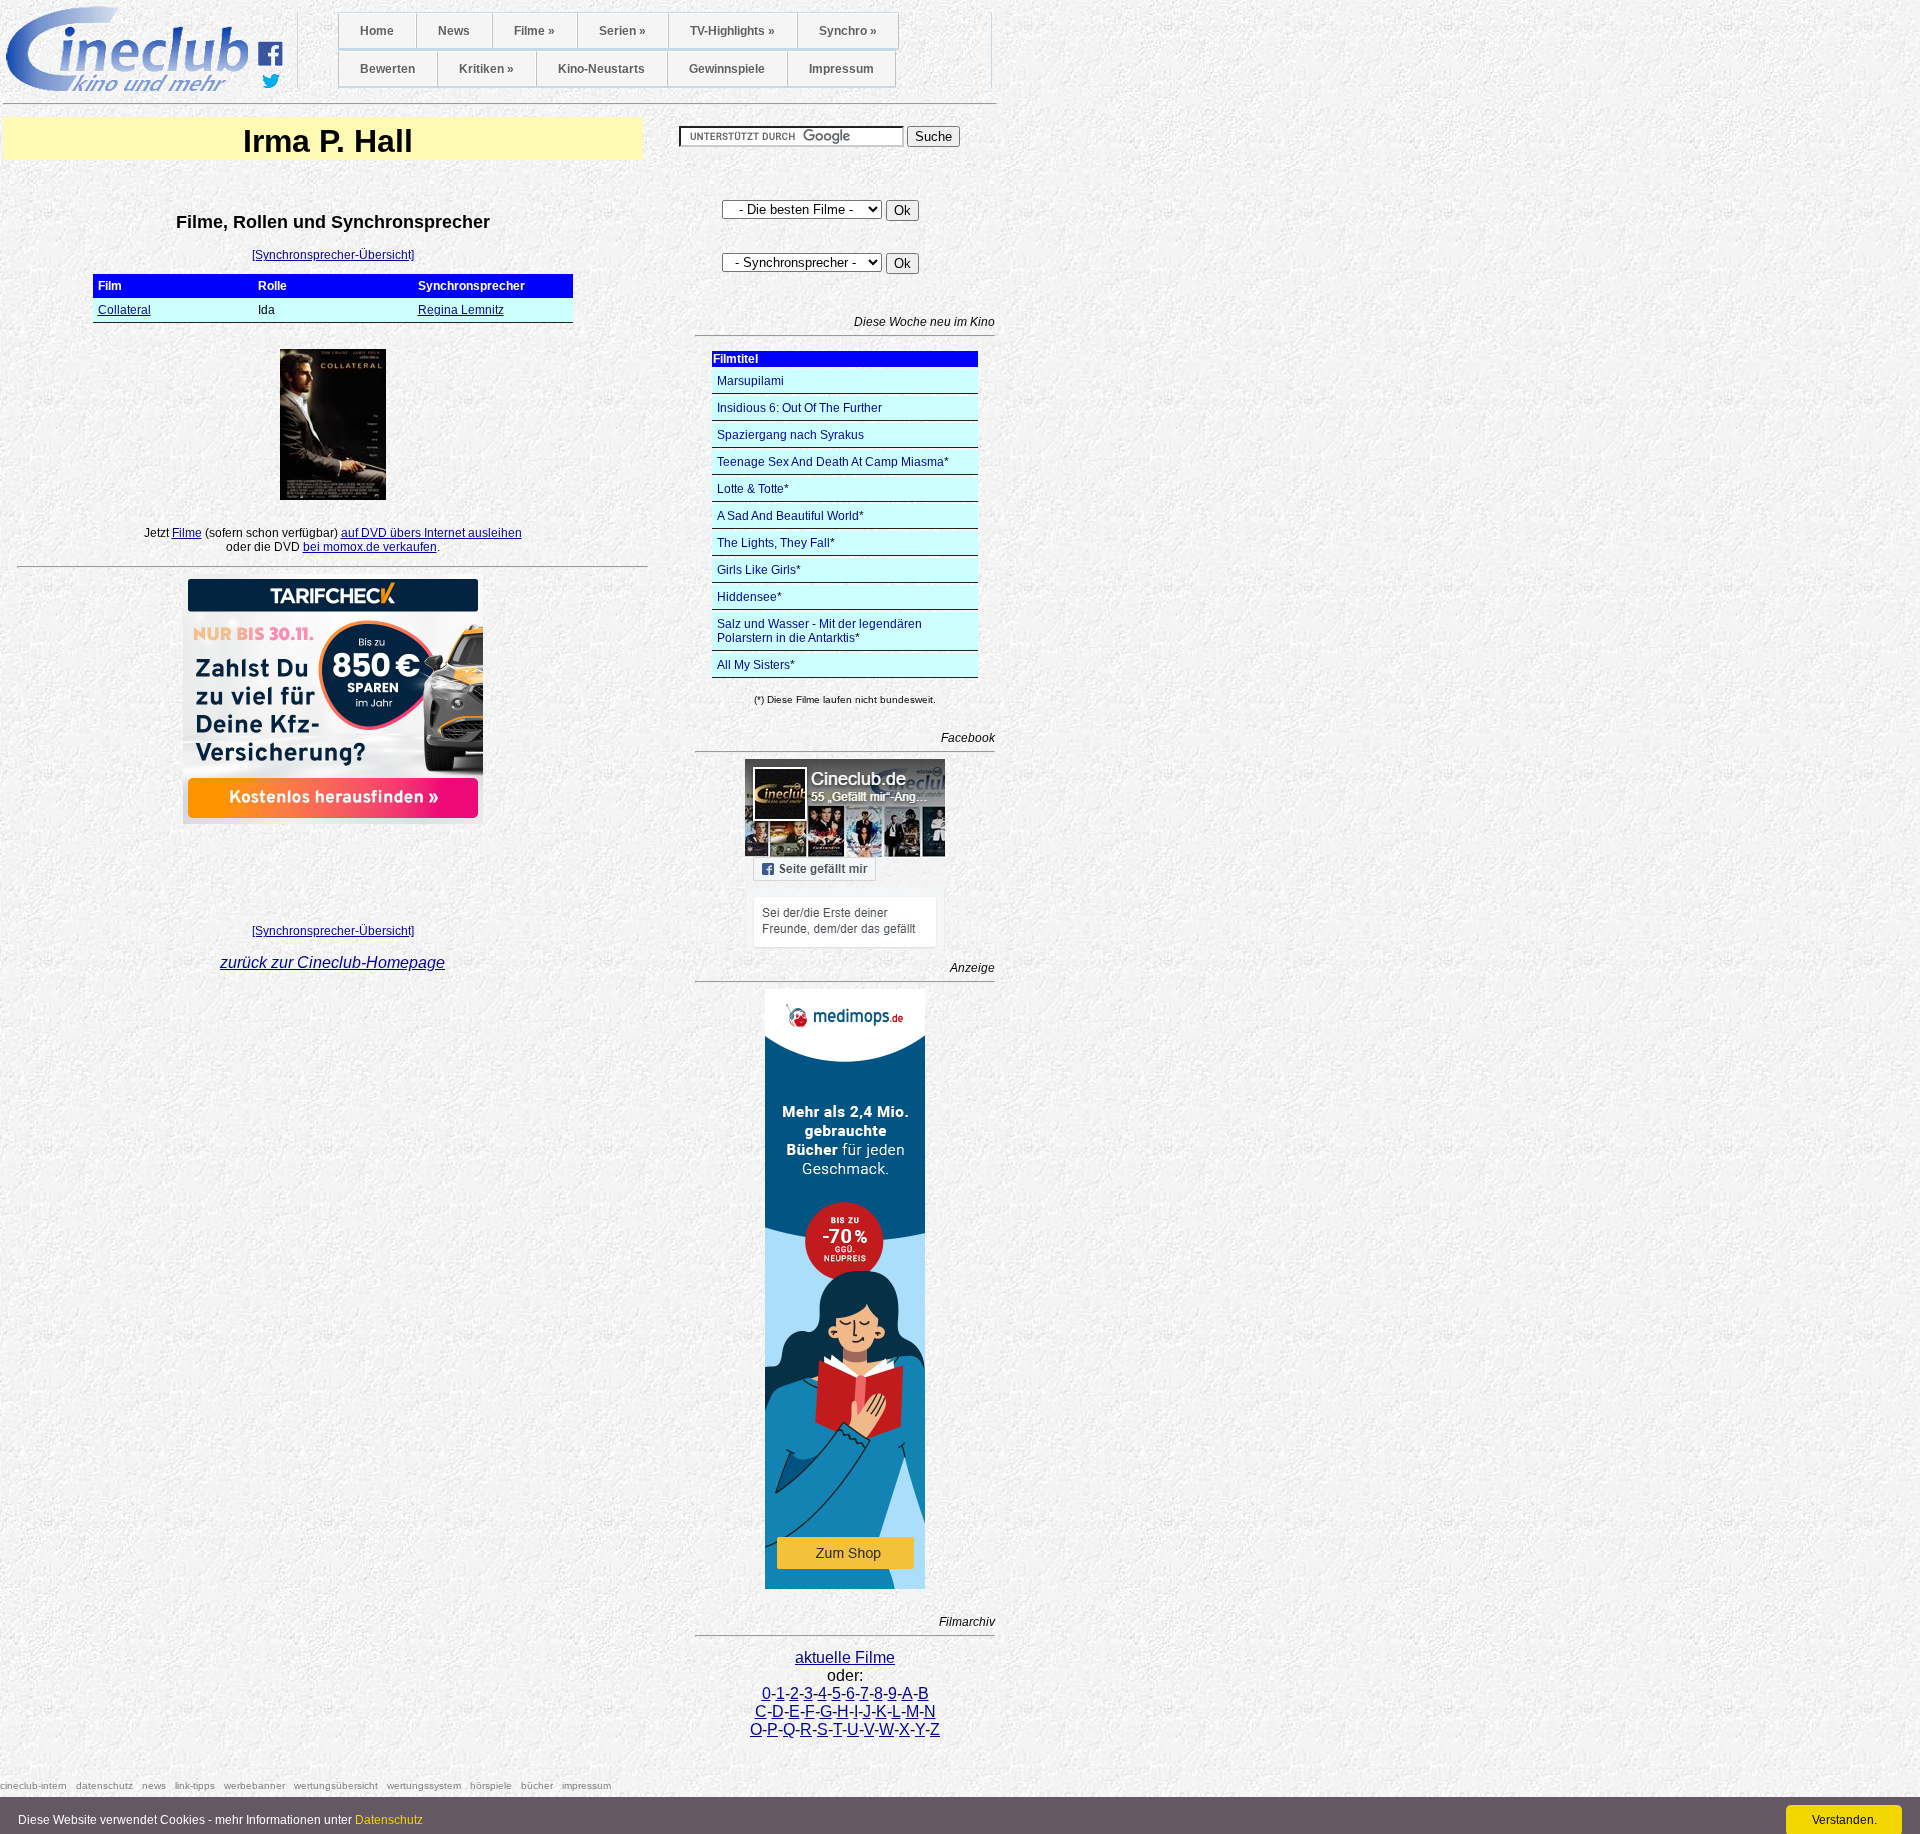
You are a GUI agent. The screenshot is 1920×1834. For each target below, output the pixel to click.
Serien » (622, 31)
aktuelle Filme (845, 1657)
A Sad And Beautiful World (788, 516)
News (454, 31)
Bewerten (387, 69)
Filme (187, 533)
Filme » (534, 31)
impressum (586, 1785)
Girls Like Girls (756, 570)
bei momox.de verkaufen (370, 547)
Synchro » (848, 31)
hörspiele (491, 1785)
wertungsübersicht (336, 1785)
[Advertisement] (333, 868)
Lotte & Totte (750, 489)
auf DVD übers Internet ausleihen (431, 533)
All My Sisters (753, 665)
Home (377, 31)
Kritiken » (486, 69)
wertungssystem (424, 1785)
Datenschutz (389, 1820)
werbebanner (254, 1785)
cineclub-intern (33, 1785)
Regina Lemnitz (461, 310)
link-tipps (195, 1785)
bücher (537, 1785)
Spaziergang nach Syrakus (790, 435)
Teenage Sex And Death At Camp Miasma (830, 462)
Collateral (124, 310)
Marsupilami (750, 381)
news (154, 1785)
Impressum (841, 69)
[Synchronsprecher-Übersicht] (333, 255)
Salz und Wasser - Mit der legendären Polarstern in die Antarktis (819, 631)
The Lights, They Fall (773, 543)
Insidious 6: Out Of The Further (799, 408)
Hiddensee (747, 597)
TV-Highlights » (732, 31)
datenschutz (104, 1785)
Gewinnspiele (727, 69)
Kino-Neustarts (601, 69)
